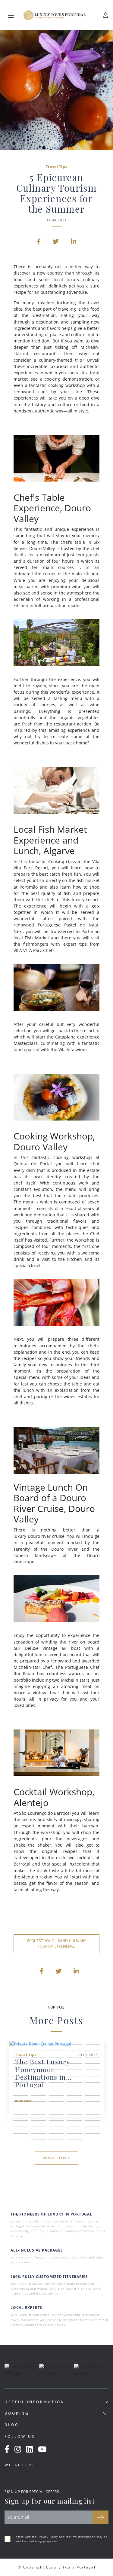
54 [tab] (75, 2103)
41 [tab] (20, 2090)
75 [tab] (93, 2128)
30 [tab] (93, 2071)
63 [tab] (57, 2115)
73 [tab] (57, 2128)
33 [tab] (57, 2077)
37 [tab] (39, 2084)
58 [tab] (57, 2109)
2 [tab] (39, 2039)
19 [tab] (75, 2058)
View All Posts (56, 2158)
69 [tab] (75, 2122)
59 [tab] (75, 2109)
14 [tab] (75, 2052)
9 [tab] (75, 2045)
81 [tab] (39, 2141)
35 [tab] (93, 2077)
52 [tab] (39, 2103)
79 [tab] (75, 2135)
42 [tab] (39, 2090)
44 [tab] (75, 2090)
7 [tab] (39, 2045)
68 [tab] (57, 2122)
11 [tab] (20, 2052)
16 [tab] (20, 2058)
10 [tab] (93, 2045)
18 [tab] (57, 2058)
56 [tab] (20, 2109)
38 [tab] (57, 2084)
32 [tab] (39, 2077)
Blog (12, 2425)
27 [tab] (39, 2071)
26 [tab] (20, 2071)
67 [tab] (39, 2122)
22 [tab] (39, 2065)
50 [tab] (93, 2097)
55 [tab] (93, 2103)
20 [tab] (93, 2058)
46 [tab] (20, 2097)
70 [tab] (93, 2122)
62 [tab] (39, 2115)
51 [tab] (20, 2103)
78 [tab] (57, 2135)
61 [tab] (20, 2115)
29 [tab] (75, 2071)
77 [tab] (39, 2135)
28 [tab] (57, 2071)
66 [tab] (20, 2122)
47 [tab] (39, 2097)
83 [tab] (75, 2141)
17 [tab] (39, 2058)
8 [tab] (57, 2045)
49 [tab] (75, 2097)
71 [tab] (20, 2128)
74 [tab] (75, 2128)
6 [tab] (20, 2045)
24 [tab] (75, 2065)
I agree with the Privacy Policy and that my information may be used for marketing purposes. (60, 2539)
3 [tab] (57, 2039)
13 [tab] (57, 2052)
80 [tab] (93, 2135)
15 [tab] (93, 2052)
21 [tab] (20, 2065)
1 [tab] (20, 2039)
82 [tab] (57, 2141)
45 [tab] (93, 2090)
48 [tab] (57, 2097)
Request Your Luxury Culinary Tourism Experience (57, 1943)
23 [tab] (57, 2065)
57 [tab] (39, 2109)
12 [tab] (39, 2052)
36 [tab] (20, 2084)
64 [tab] (75, 2115)
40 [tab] (93, 2084)
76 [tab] (20, 2135)
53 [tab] (57, 2103)
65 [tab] (93, 2115)
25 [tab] (93, 2065)
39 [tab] (75, 2084)
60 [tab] (93, 2109)
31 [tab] (20, 2077)
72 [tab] (39, 2128)
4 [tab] (75, 2039)
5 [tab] (93, 2039)
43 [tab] (57, 2090)
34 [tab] (75, 2077)
